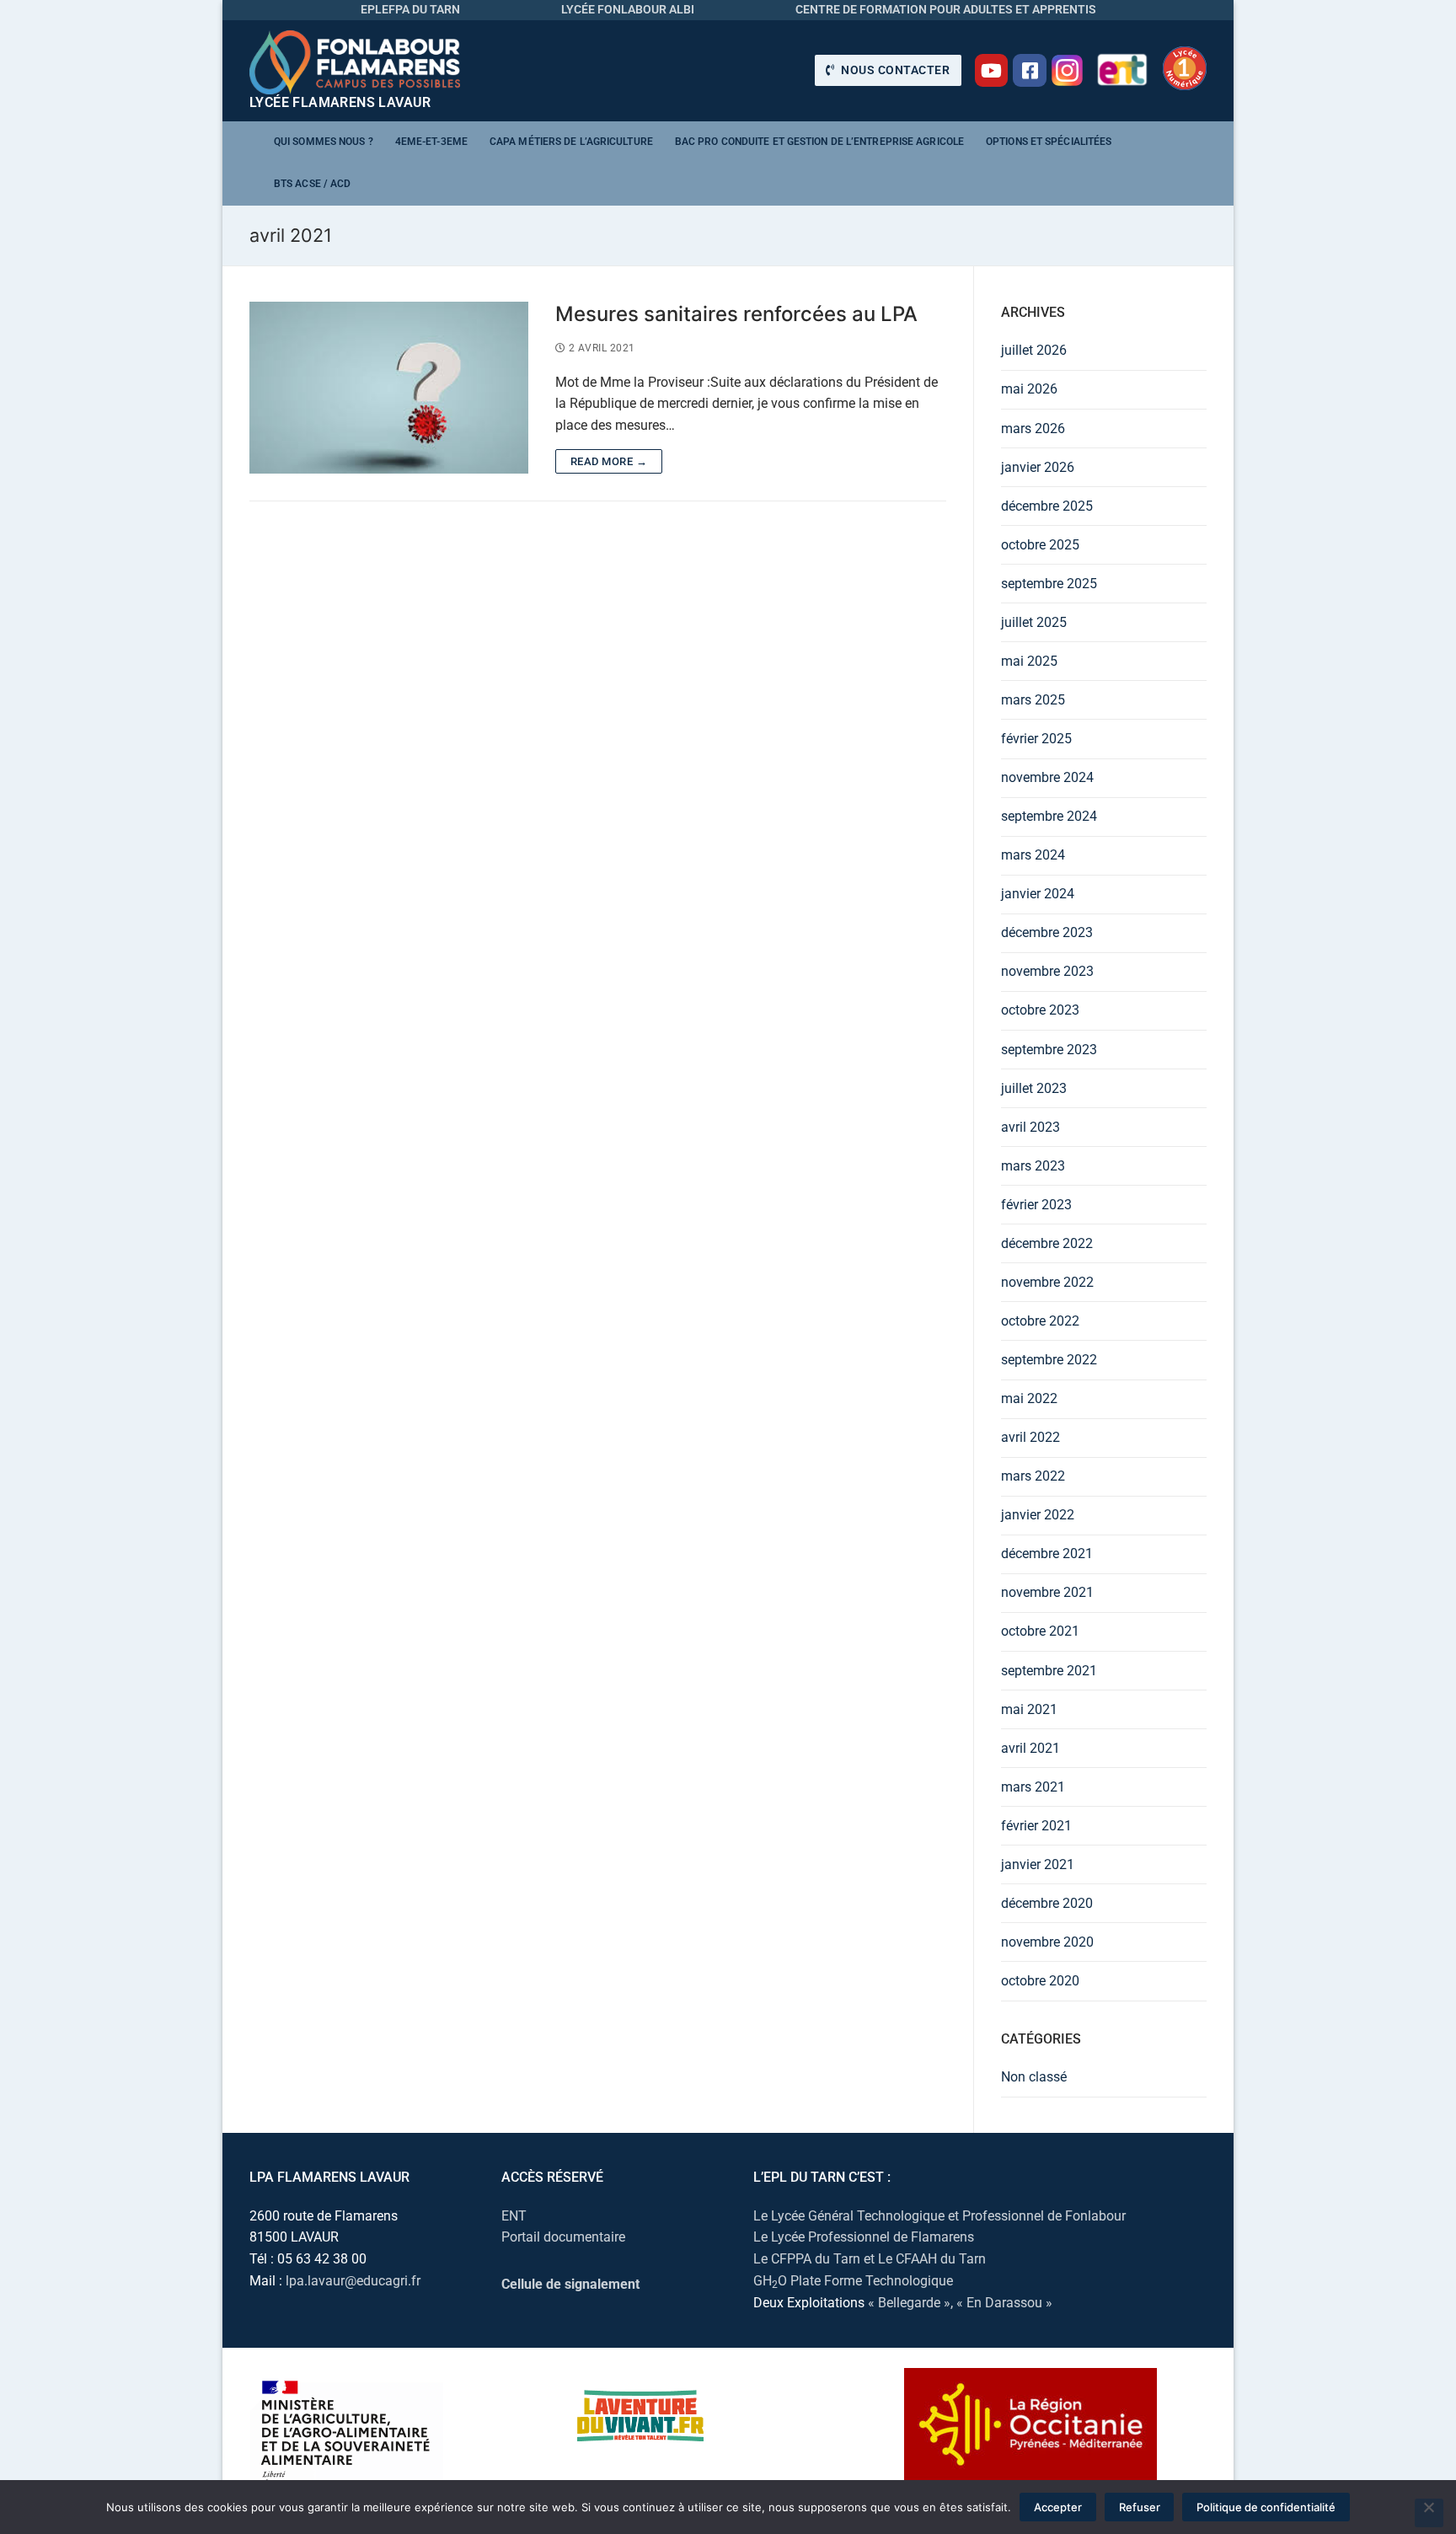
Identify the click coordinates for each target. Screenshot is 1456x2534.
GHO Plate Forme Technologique (853, 2281)
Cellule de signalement (570, 2284)
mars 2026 (1033, 429)
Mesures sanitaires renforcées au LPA (736, 314)
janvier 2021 (1038, 1864)
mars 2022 (1033, 1476)
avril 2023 (1030, 1127)
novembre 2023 (1047, 971)
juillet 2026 (1034, 350)
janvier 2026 (1038, 467)
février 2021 (1036, 1826)
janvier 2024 (1038, 894)
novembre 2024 (1047, 777)
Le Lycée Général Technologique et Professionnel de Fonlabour (939, 2216)
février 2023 (1036, 1205)
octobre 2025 (1040, 545)
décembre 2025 (1047, 506)
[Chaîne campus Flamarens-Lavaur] (992, 71)
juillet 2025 (1034, 622)
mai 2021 (1029, 1709)
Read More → (609, 461)
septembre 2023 (1049, 1050)
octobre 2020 (1040, 1981)
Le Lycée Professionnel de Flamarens (864, 2237)
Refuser (1140, 2507)
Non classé (1034, 2077)
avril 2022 (1030, 1437)
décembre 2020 (1047, 1903)
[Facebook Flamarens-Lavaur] (1030, 71)
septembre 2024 (1049, 816)
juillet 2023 (1034, 1088)
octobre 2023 (1040, 1010)
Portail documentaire (563, 2237)
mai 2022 (1029, 1398)
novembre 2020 (1047, 1942)
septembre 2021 (1049, 1671)
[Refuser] (1429, 2513)
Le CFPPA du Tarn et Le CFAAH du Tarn (870, 2259)
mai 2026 (1029, 389)
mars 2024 (1033, 855)
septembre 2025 (1049, 584)
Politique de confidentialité (1266, 2507)
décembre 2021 (1047, 1554)
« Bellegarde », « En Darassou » (960, 2303)
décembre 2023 (1047, 932)
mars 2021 (1033, 1787)
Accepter (1058, 2507)
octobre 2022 (1040, 1321)
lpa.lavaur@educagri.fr (353, 2281)
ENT (514, 2216)
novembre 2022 (1047, 1282)
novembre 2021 (1047, 1592)
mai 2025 (1029, 661)
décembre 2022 (1047, 1243)
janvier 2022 (1038, 1515)
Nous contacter (894, 70)
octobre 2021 (1040, 1631)
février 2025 (1036, 739)
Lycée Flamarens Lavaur (340, 102)
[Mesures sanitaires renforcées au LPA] (389, 388)
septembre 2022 (1049, 1360)
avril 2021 (1030, 1748)
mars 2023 (1033, 1166)
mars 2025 (1033, 700)
